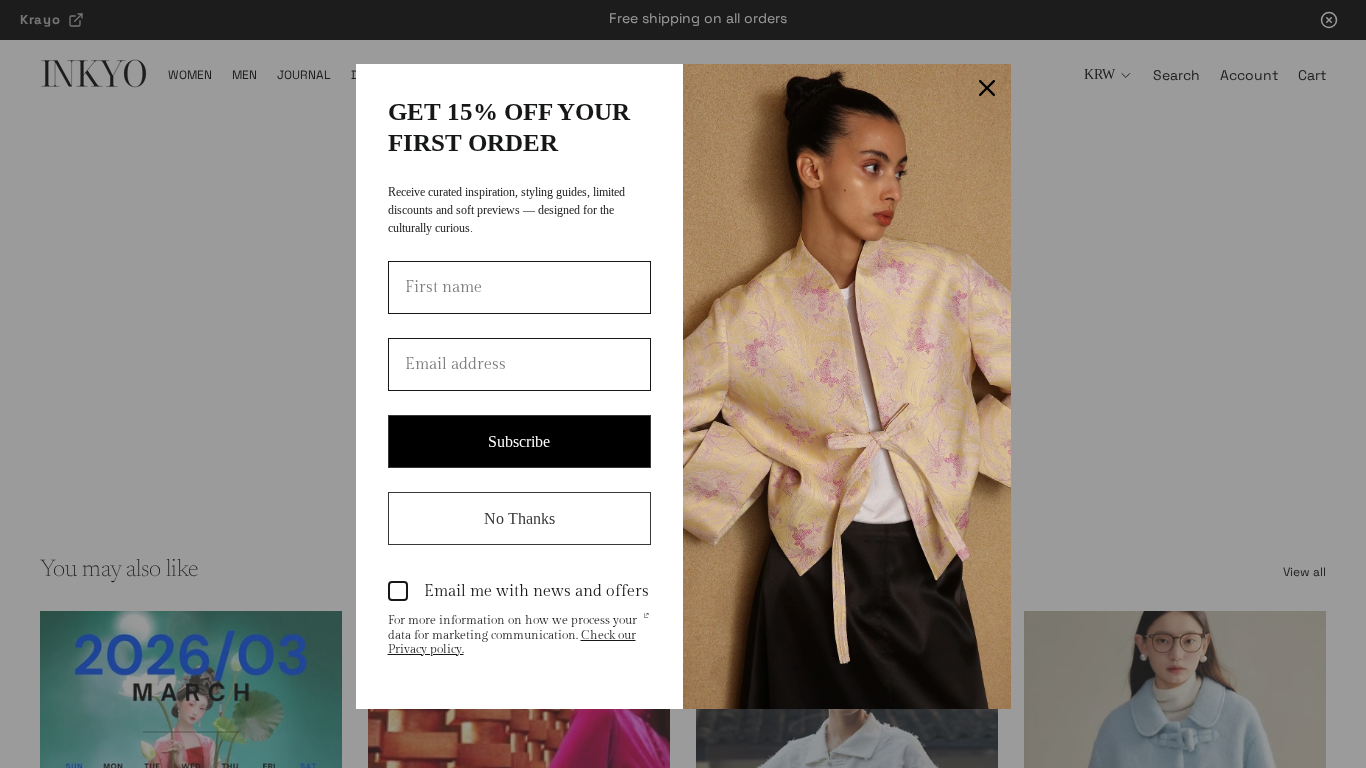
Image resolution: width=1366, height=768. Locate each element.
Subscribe (519, 441)
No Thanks (519, 518)
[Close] (987, 88)
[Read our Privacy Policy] (646, 622)
